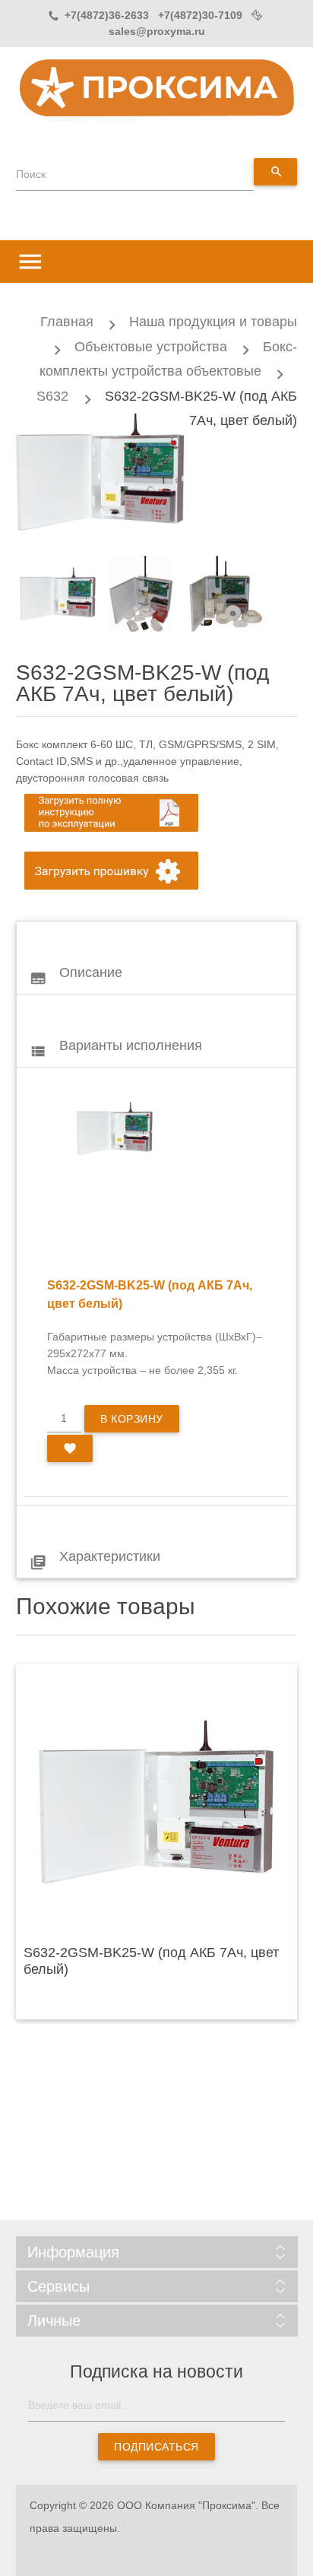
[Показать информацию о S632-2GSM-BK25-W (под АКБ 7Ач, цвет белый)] (157, 1801)
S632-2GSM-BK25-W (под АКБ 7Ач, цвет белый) (151, 1961)
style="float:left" (115, 1128)
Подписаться (156, 2447)
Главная (67, 322)
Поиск (31, 174)
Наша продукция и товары (213, 322)
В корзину (132, 1419)
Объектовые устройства (151, 347)
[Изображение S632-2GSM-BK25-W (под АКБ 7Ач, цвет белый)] (58, 594)
